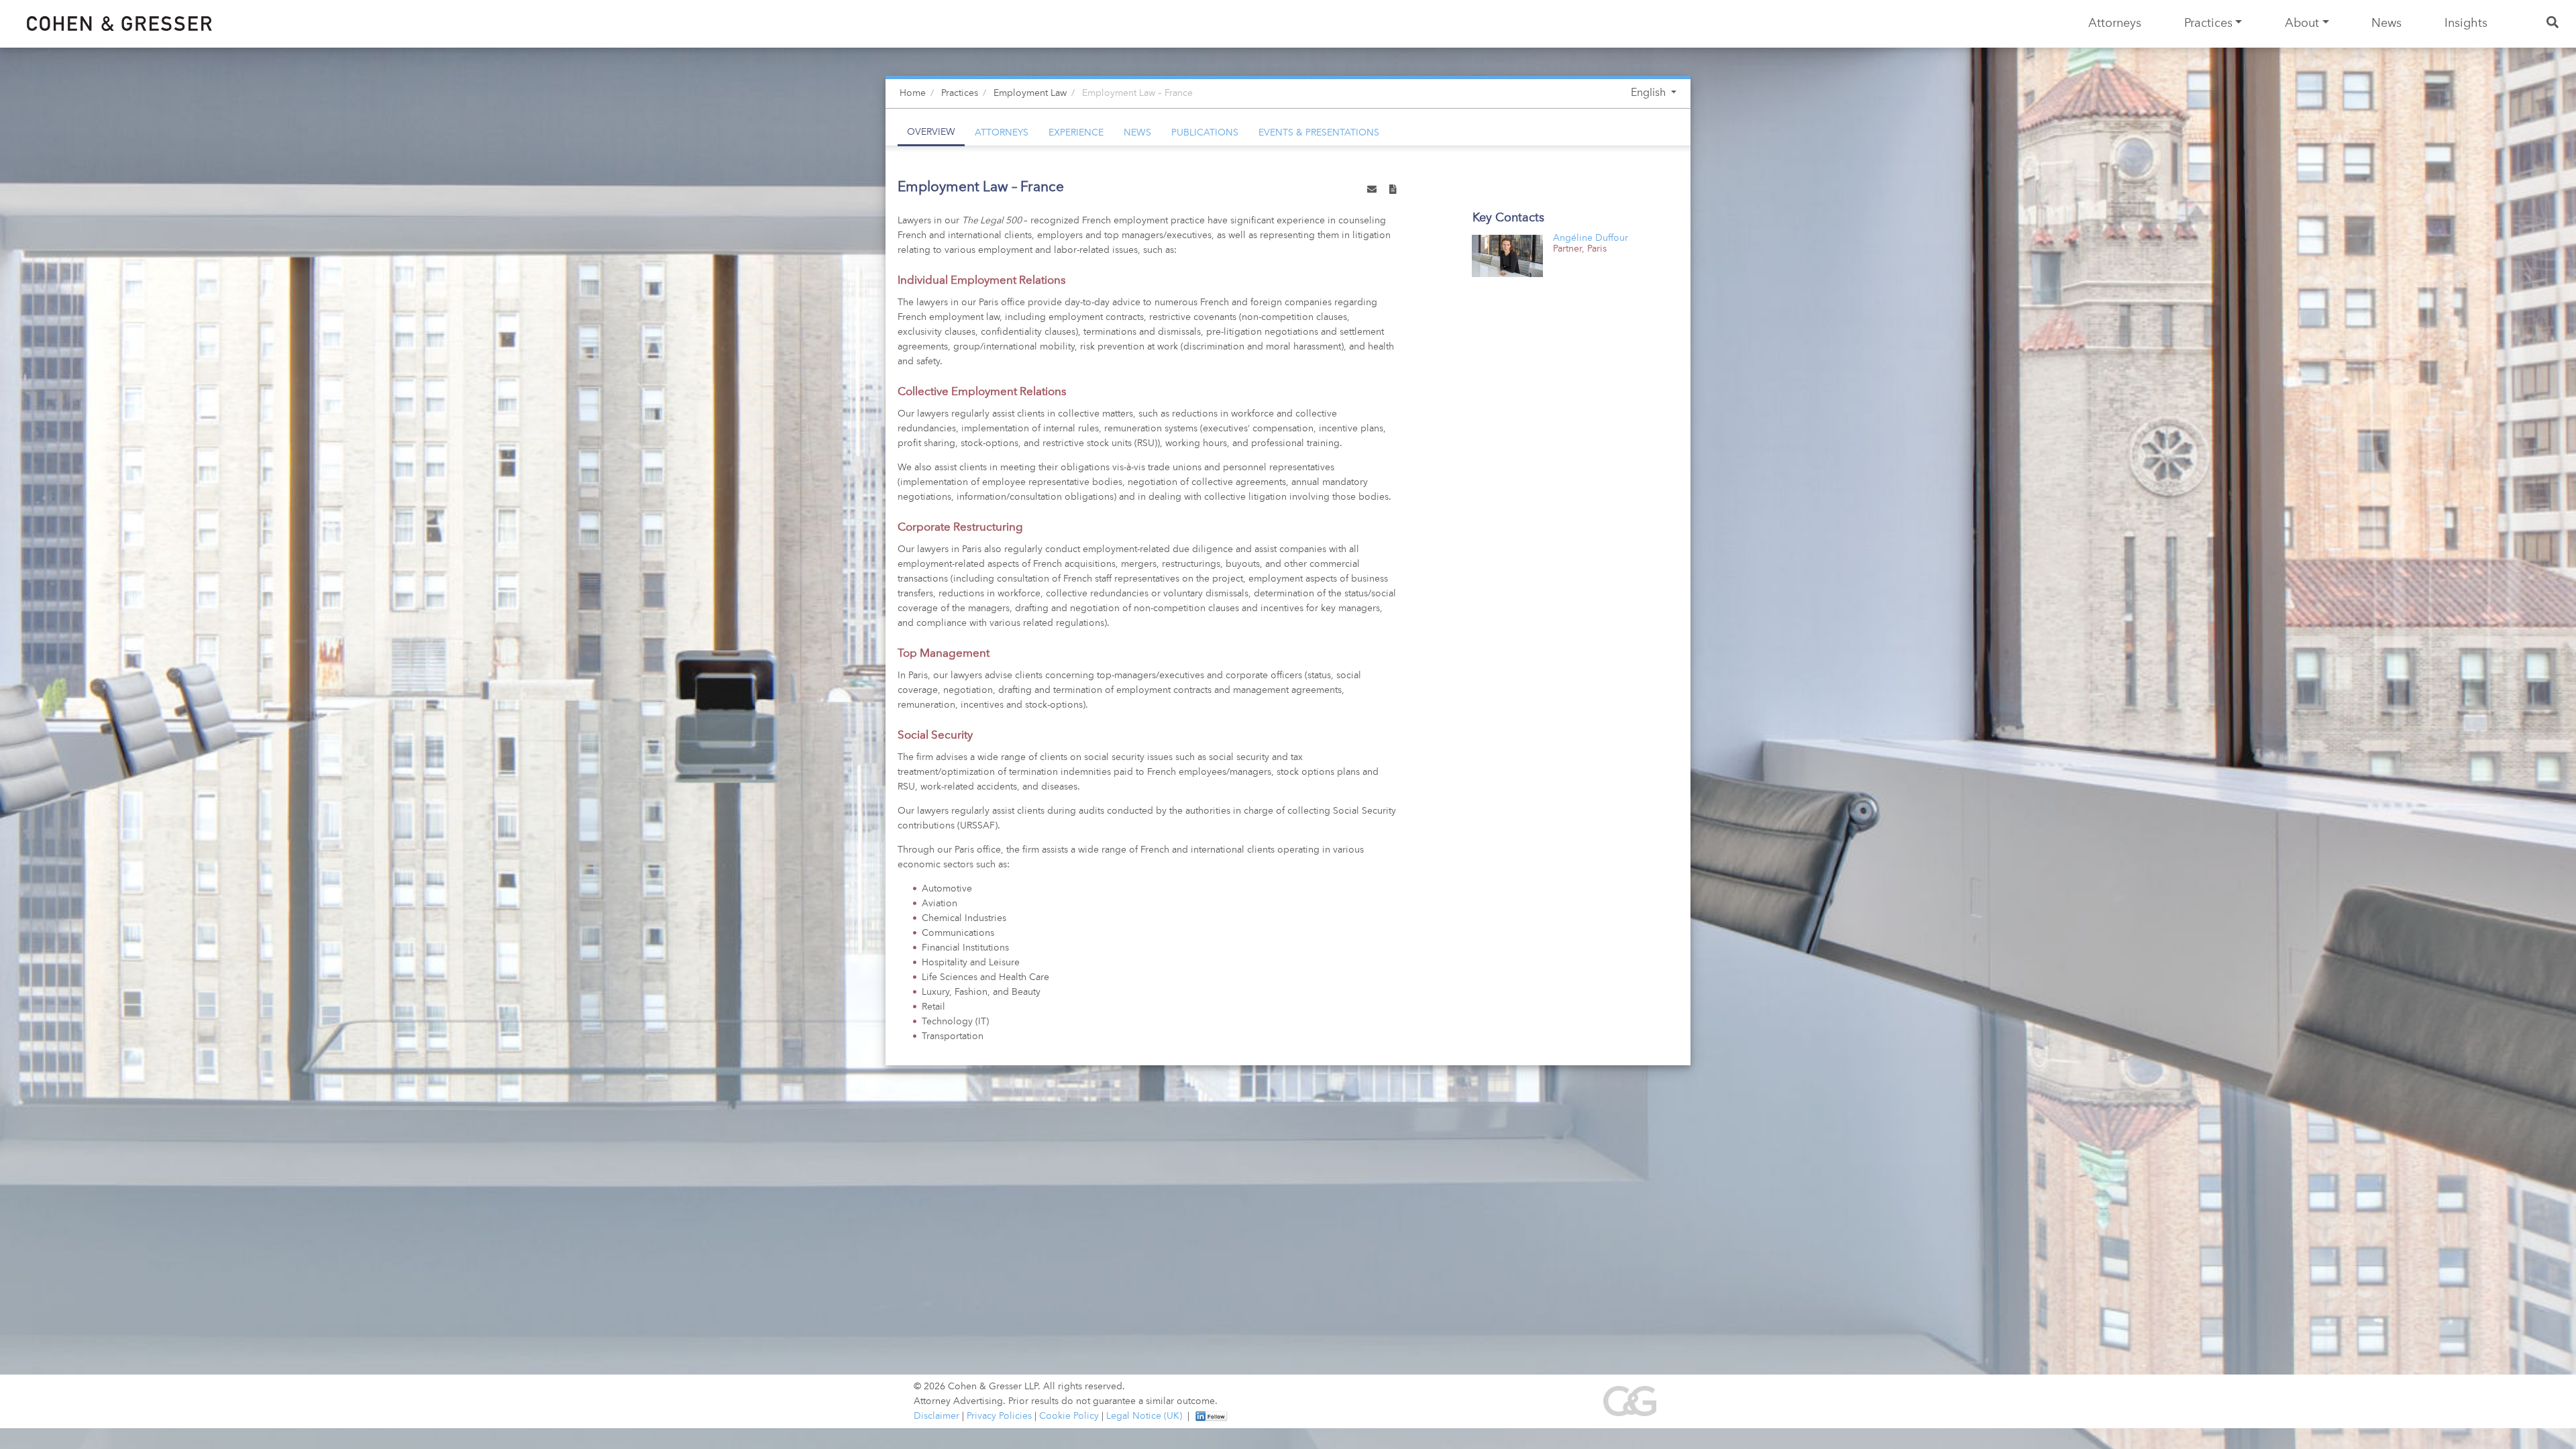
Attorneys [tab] (1002, 133)
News (2386, 23)
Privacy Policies (999, 1416)
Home (913, 93)
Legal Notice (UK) (1144, 1416)
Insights (2466, 23)
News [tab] (1137, 133)
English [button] (1650, 93)
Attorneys (2115, 23)
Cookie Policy (1069, 1416)
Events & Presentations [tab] (1319, 133)
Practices (2208, 23)
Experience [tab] (1076, 133)
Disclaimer (936, 1416)
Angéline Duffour (1591, 238)
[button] (1372, 191)
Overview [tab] (931, 132)
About (2302, 23)
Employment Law (1030, 93)
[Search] (2554, 24)
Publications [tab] (1205, 133)
